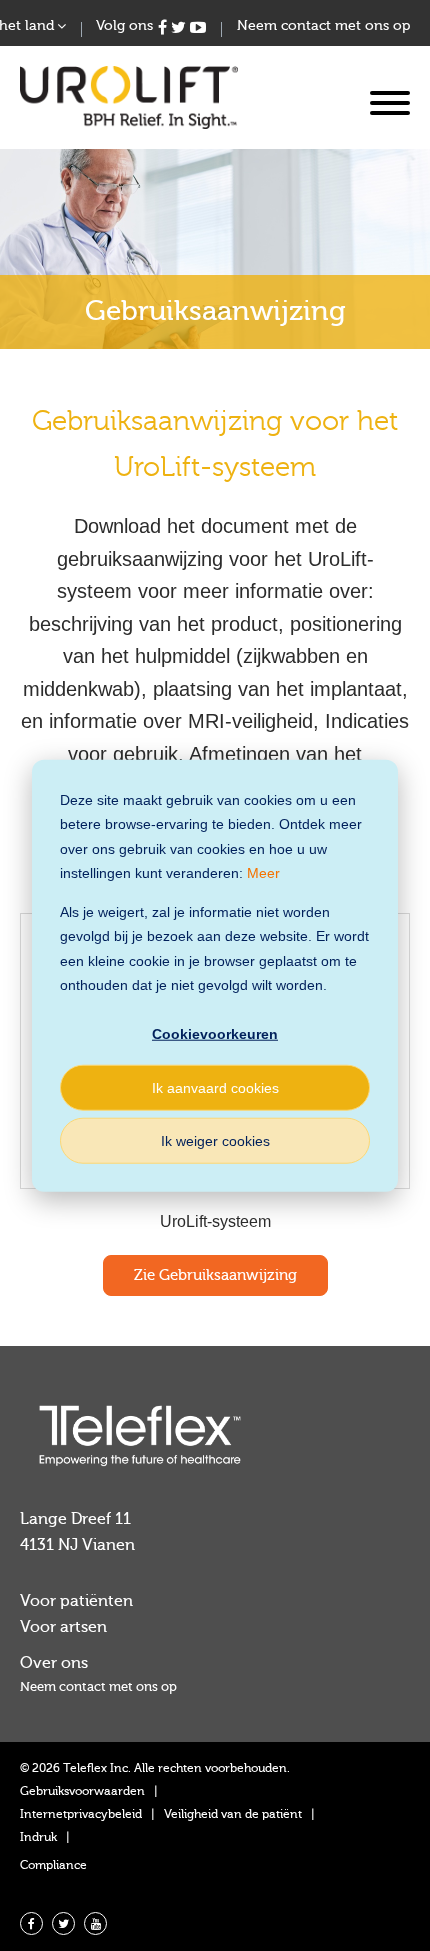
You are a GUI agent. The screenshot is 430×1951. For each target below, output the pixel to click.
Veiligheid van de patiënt (233, 1814)
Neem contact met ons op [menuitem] (323, 26)
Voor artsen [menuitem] (63, 1627)
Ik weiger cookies (215, 1140)
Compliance (53, 1865)
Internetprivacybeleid (81, 1814)
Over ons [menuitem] (54, 1663)
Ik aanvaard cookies (215, 1087)
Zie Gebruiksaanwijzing (215, 1275)
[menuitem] (215, 1686)
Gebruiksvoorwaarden (82, 1791)
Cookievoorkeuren (215, 1034)
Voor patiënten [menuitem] (76, 1601)
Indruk (38, 1837)
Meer (263, 873)
